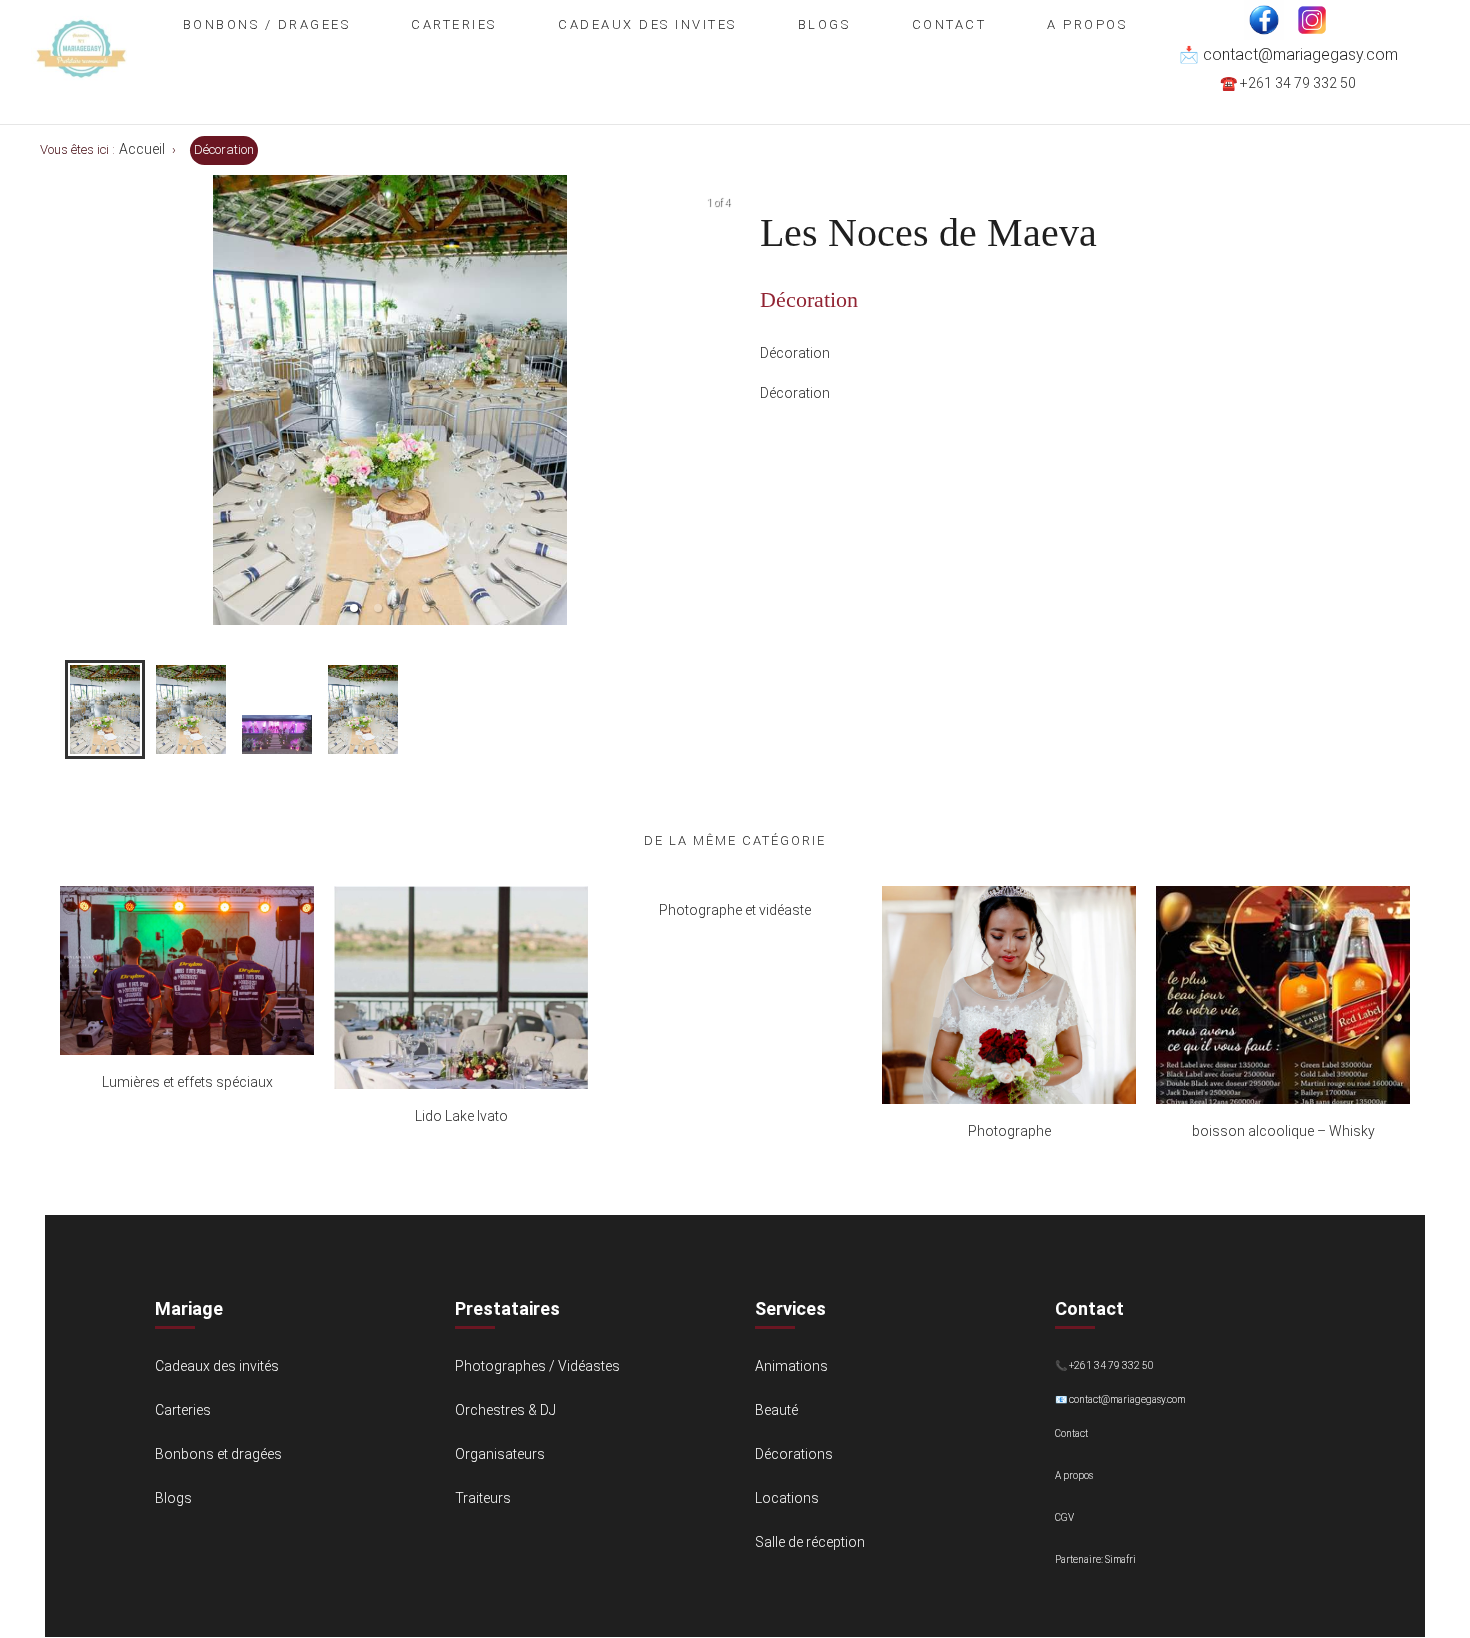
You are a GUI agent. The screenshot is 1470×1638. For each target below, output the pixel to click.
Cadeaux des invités (217, 1366)
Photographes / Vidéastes (537, 1366)
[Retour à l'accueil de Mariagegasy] (81, 94)
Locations (787, 1498)
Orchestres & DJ (505, 1410)
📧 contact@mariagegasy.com (1120, 1399)
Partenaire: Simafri (1095, 1559)
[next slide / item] (721, 400)
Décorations (794, 1454)
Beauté (776, 1410)
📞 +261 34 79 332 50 (1104, 1365)
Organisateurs (500, 1454)
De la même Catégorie (735, 840)
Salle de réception (810, 1542)
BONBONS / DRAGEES (267, 24)
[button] (354, 608)
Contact (949, 24)
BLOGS (824, 24)
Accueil (142, 149)
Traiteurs (483, 1498)
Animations (791, 1366)
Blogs (173, 1498)
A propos (1087, 24)
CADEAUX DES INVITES (647, 24)
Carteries (454, 24)
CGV (1064, 1517)
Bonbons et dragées (218, 1454)
